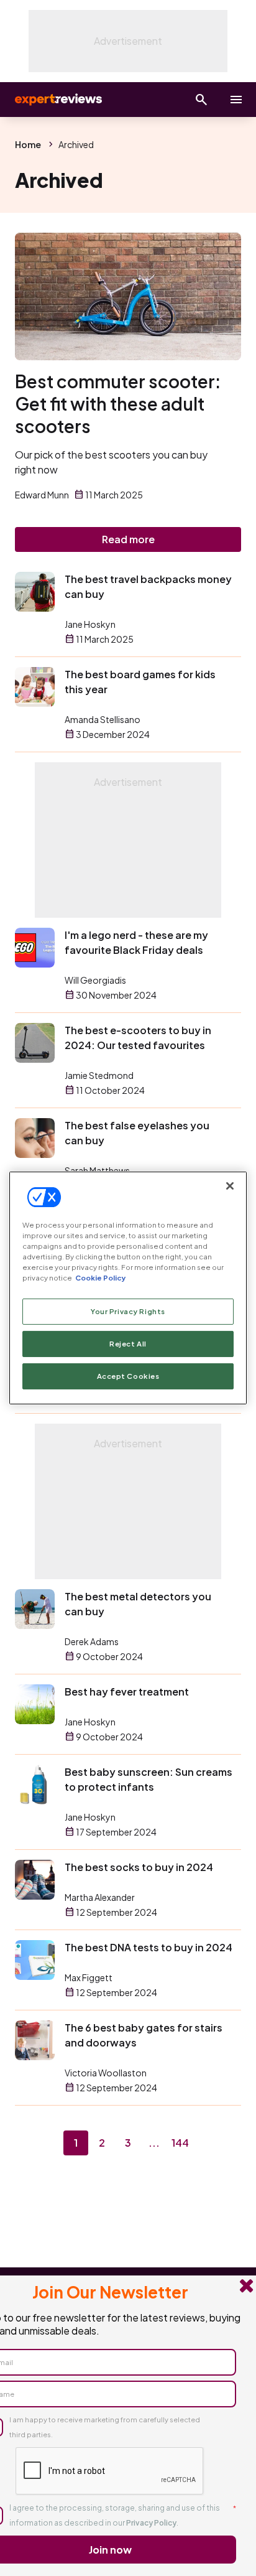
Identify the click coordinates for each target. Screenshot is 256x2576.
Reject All (128, 1344)
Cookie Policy (100, 1278)
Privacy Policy (151, 2523)
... (154, 2143)
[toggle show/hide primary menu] (236, 100)
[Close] (230, 1186)
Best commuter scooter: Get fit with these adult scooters (118, 404)
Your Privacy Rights (128, 1311)
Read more (128, 539)
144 (180, 2143)
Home (28, 144)
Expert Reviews (57, 100)
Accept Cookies (128, 1376)
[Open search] (201, 100)
